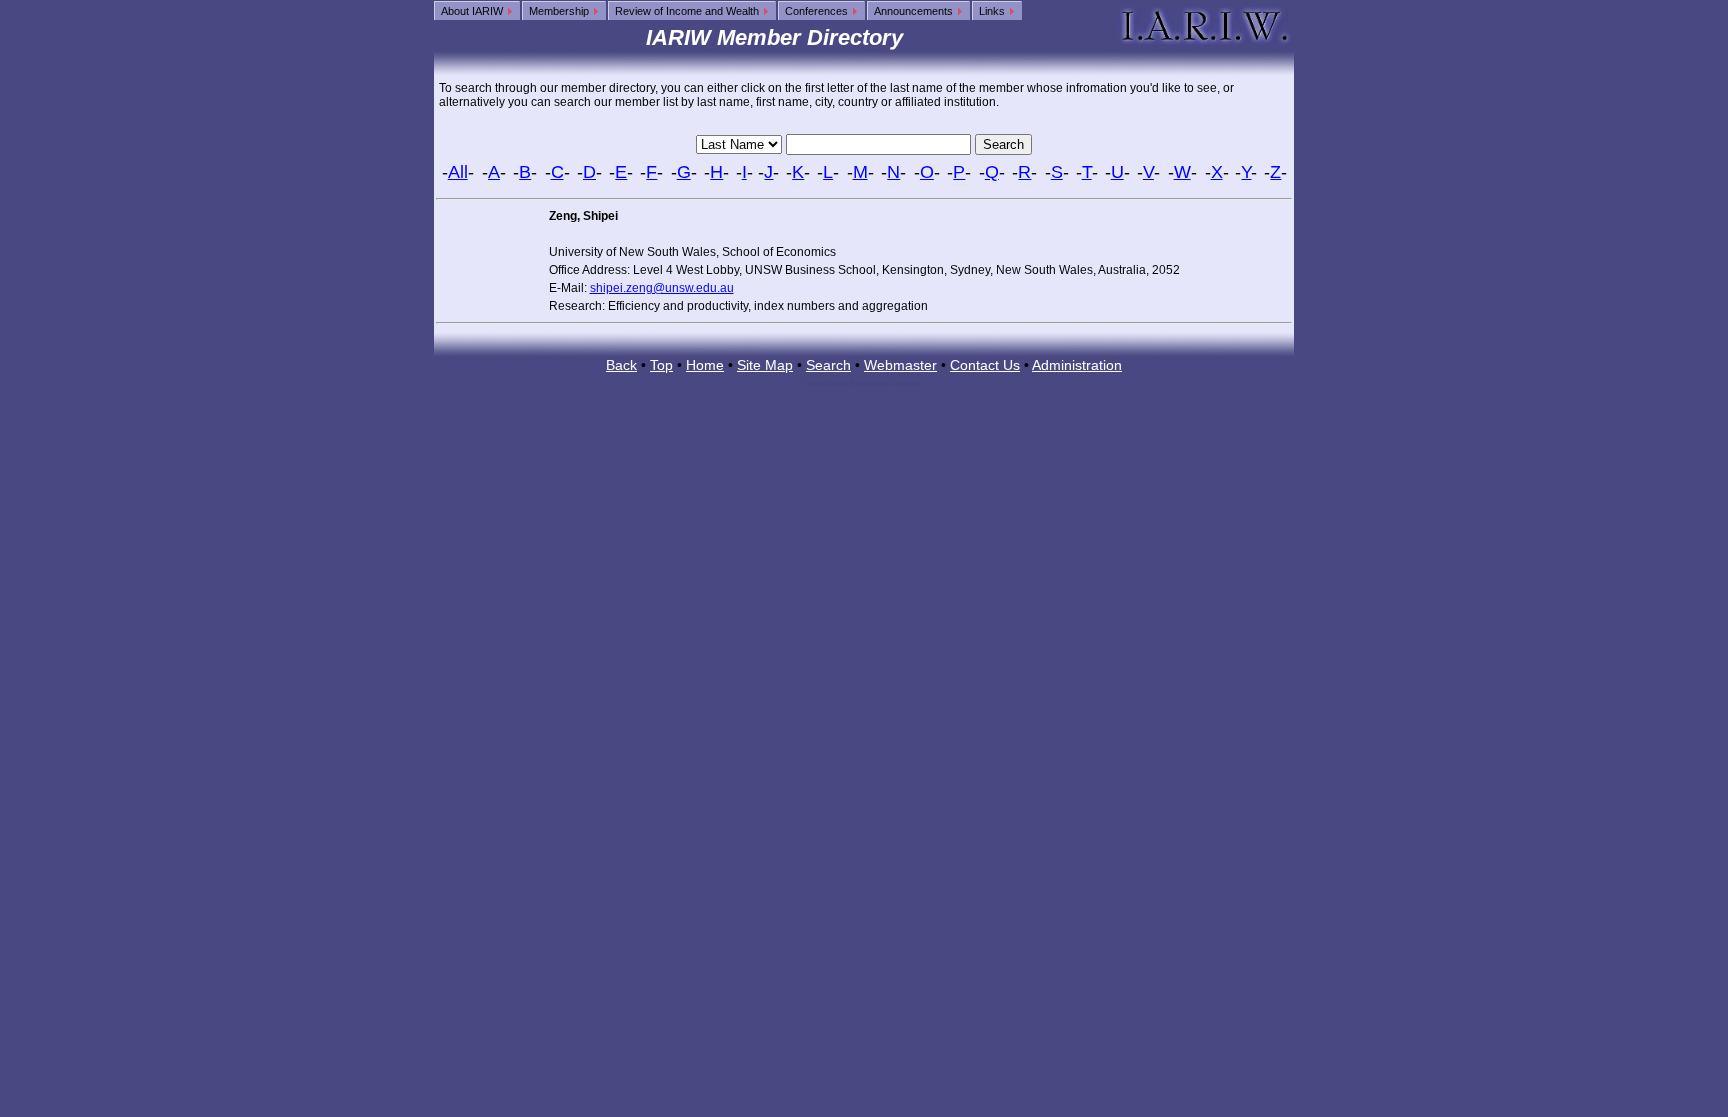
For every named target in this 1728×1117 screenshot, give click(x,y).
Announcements (915, 11)
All (458, 172)
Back (621, 365)
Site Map (765, 365)
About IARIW (473, 11)
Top (661, 365)
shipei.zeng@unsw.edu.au (662, 288)
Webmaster (900, 365)
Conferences (818, 11)
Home (705, 365)
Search (828, 365)
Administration (1077, 365)
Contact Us (985, 365)
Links (993, 11)
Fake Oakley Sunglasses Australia (864, 383)
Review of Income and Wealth (688, 11)
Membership (560, 11)
